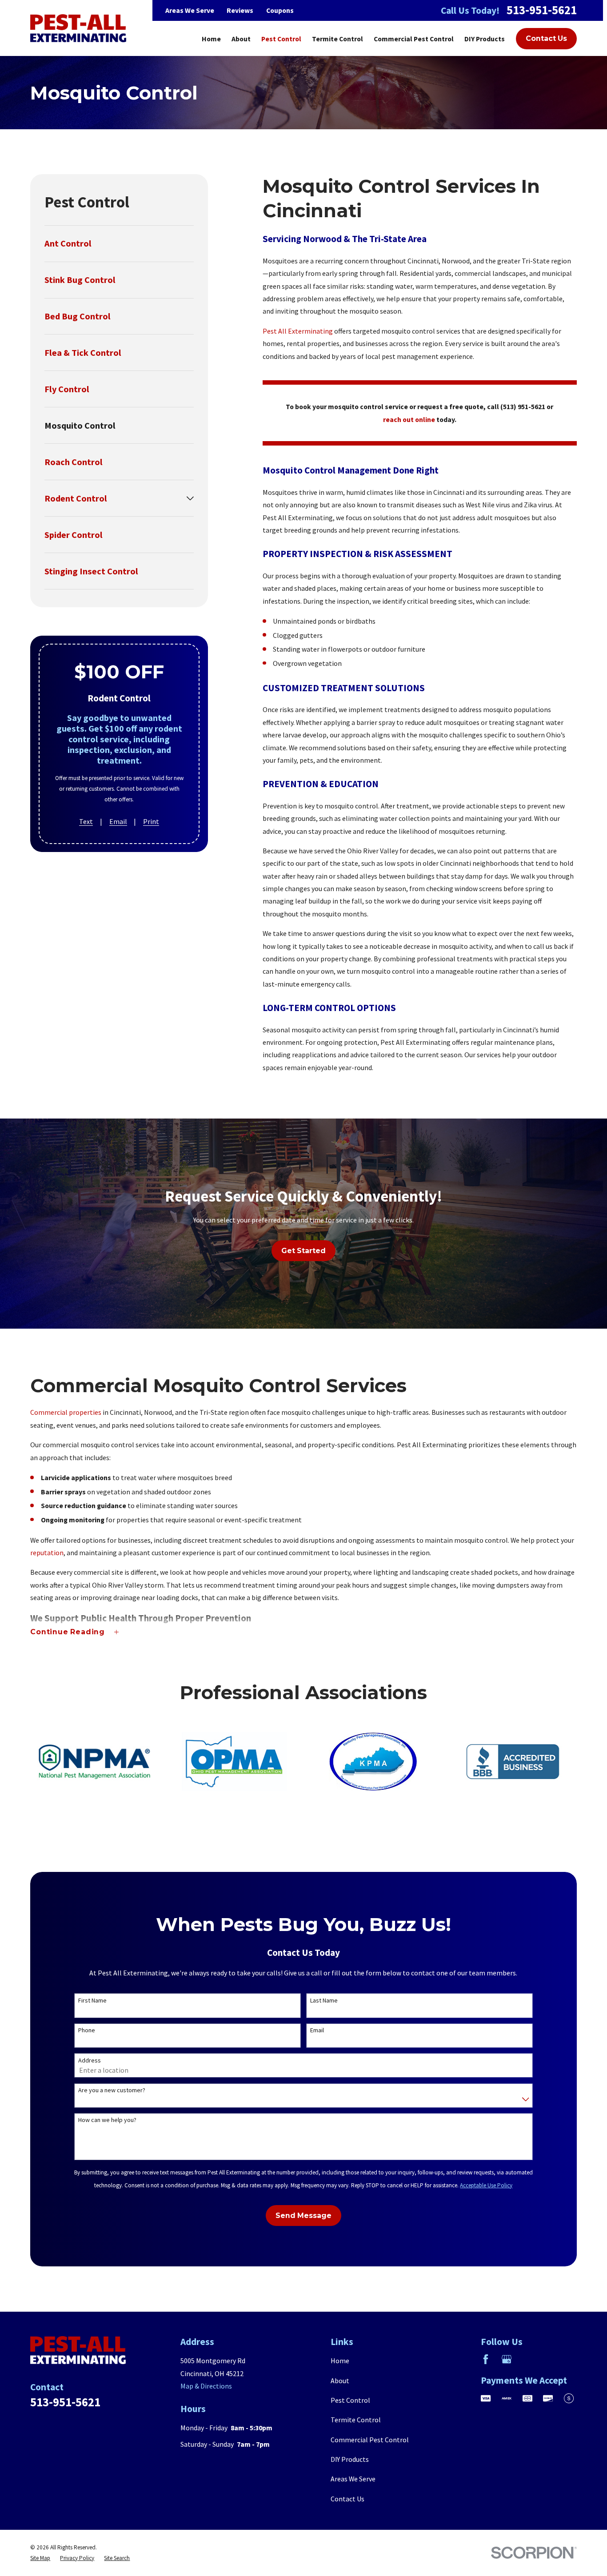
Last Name (324, 2001)
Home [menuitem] (211, 39)
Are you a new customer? (112, 2090)
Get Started (303, 1251)
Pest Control (350, 2400)
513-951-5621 (542, 10)
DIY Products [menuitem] (485, 39)
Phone (87, 2030)
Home (340, 2361)
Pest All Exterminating (298, 331)
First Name (92, 2001)
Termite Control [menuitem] (337, 39)
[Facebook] (486, 2359)
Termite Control (356, 2420)
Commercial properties (66, 1412)
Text (86, 822)
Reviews (240, 10)
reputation (47, 1553)
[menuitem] (119, 244)
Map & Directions (206, 2386)
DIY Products (350, 2459)
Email (118, 822)
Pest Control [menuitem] (281, 39)
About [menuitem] (241, 39)
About (340, 2381)
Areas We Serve (190, 10)
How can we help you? (107, 2120)
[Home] (78, 28)
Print (151, 822)
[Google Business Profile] (507, 2359)
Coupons (280, 10)
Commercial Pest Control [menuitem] (414, 39)
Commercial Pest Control (370, 2440)
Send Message (303, 2216)
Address (90, 2060)
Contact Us (546, 38)
